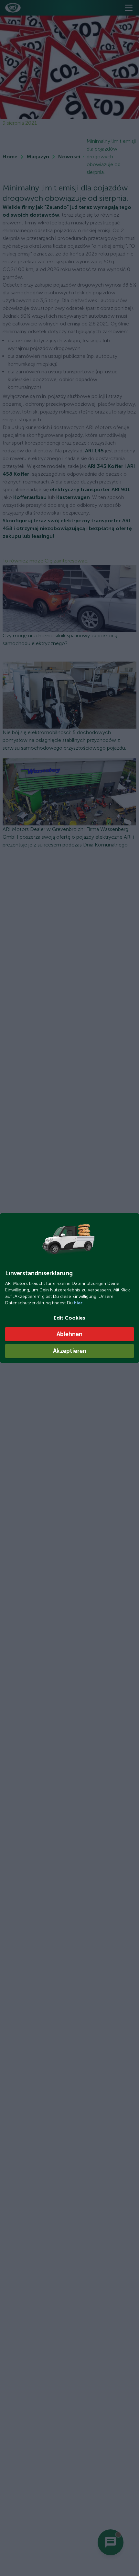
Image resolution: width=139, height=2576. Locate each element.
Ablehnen (69, 1334)
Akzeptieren (70, 1351)
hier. (78, 1303)
